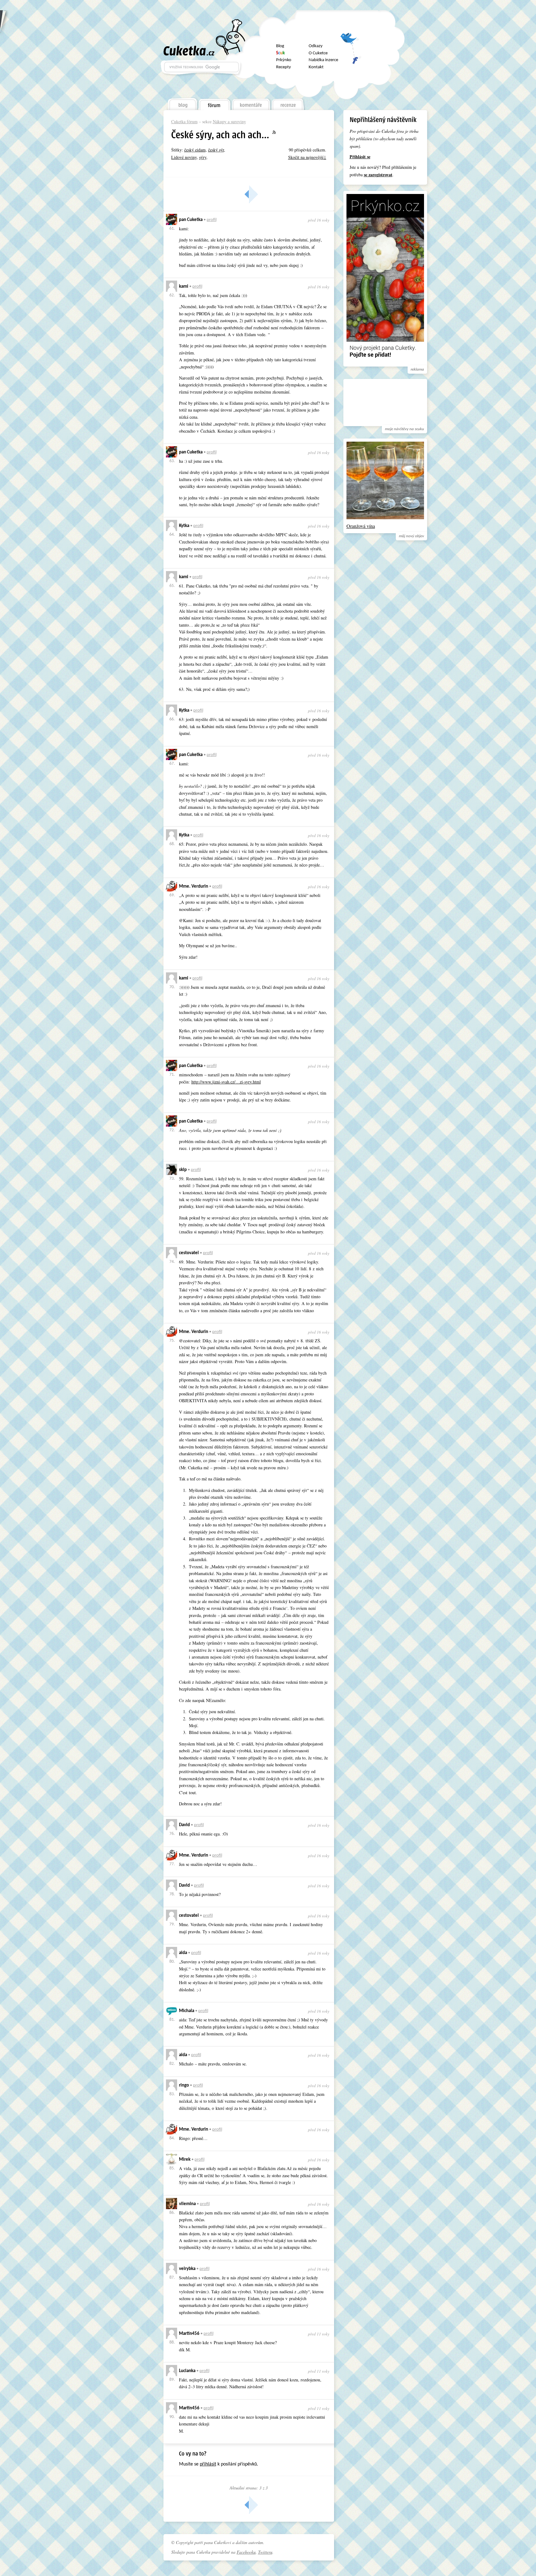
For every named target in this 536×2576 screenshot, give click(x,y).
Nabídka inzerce (323, 60)
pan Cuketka (191, 220)
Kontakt (316, 67)
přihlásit (208, 2464)
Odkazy (316, 46)
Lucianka (187, 2371)
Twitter (351, 41)
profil (212, 220)
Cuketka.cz (189, 51)
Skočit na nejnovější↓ (307, 157)
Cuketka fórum (184, 122)
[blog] (182, 103)
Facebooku (246, 2552)
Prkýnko (284, 60)
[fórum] (214, 103)
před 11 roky (319, 2334)
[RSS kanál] (278, 133)
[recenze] (288, 103)
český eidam (195, 150)
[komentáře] (251, 103)
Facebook (351, 57)
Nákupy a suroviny (229, 122)
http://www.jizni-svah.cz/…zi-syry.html (226, 1082)
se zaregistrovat (378, 175)
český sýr (216, 150)
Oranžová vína (361, 526)
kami (184, 287)
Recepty (284, 67)
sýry (203, 157)
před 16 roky (319, 220)
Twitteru (265, 2552)
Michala (187, 2011)
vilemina (187, 2204)
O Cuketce (318, 53)
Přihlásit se (360, 157)
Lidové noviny (184, 157)
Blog (280, 46)
